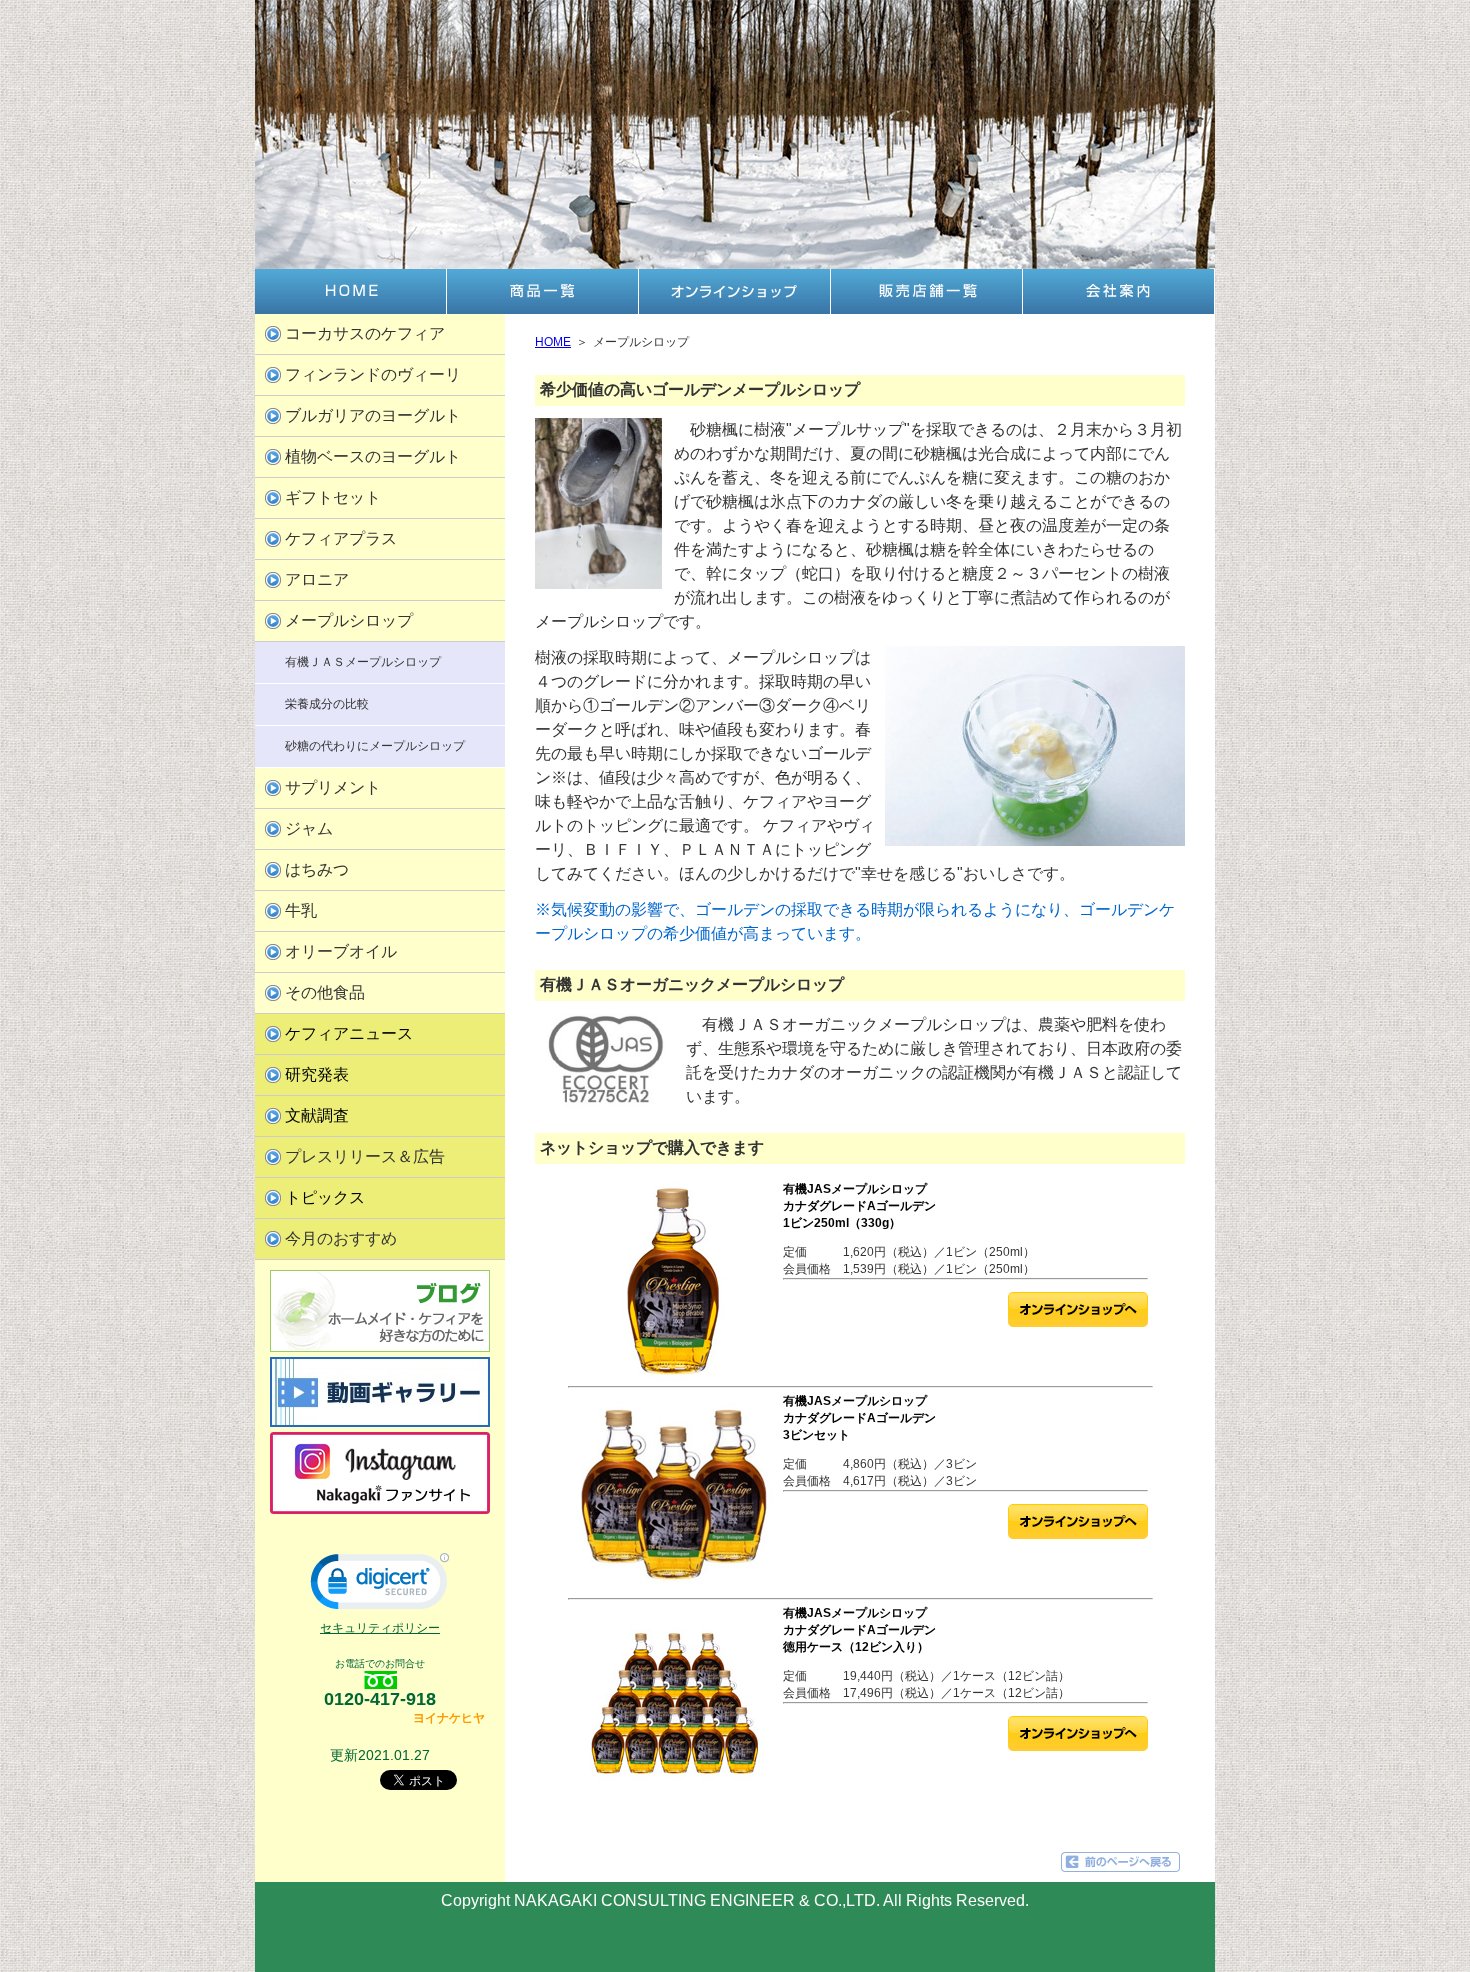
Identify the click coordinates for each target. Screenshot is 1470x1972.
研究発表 (317, 1074)
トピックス (325, 1197)
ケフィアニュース (349, 1033)
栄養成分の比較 (327, 704)
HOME (553, 342)
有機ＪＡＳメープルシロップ (363, 662)
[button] (380, 1586)
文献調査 (317, 1115)
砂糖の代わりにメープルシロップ (375, 746)
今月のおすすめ (341, 1238)
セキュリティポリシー (380, 1628)
